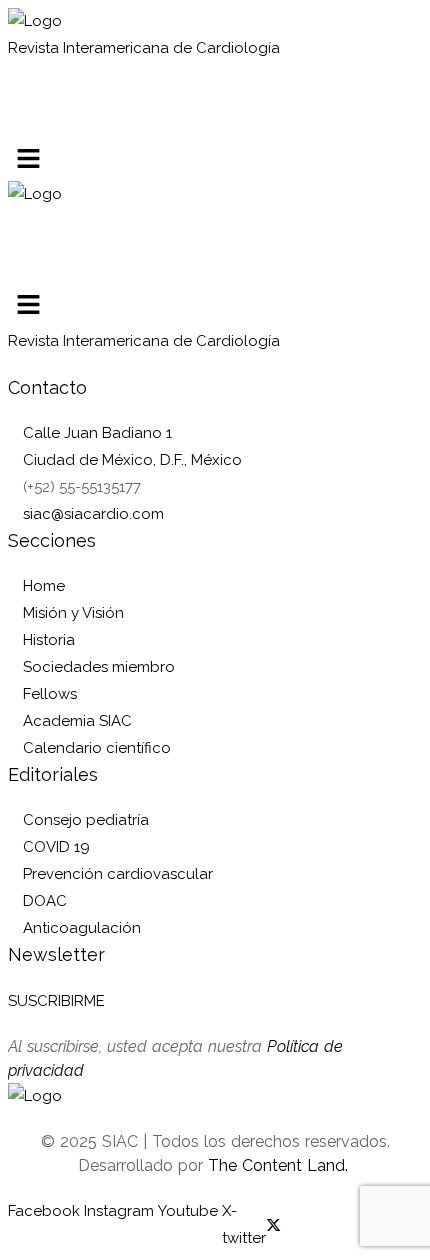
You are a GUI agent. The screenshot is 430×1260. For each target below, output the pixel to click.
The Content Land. (280, 1165)
